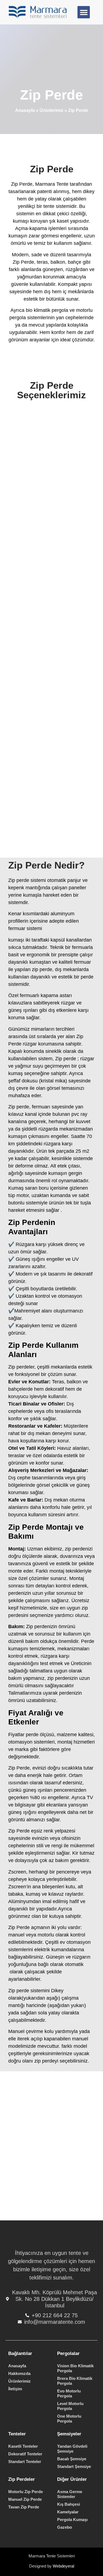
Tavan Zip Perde (24, 2507)
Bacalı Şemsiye (72, 2459)
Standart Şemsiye (74, 2466)
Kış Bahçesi (69, 2504)
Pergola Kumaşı (72, 2520)
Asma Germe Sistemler (70, 2494)
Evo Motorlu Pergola (69, 2393)
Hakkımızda (19, 2373)
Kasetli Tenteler (23, 2446)
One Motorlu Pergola (69, 2419)
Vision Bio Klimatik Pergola (75, 2368)
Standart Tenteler (25, 2462)
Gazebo (65, 2527)
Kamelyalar (68, 2512)
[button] (84, 12)
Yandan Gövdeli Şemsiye (72, 2449)
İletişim (15, 2389)
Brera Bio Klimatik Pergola (75, 2381)
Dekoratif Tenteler (25, 2454)
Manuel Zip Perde (25, 2499)
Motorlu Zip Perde (26, 2492)
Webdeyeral (63, 2566)
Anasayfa (25, 110)
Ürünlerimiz (51, 110)
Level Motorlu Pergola (70, 2406)
